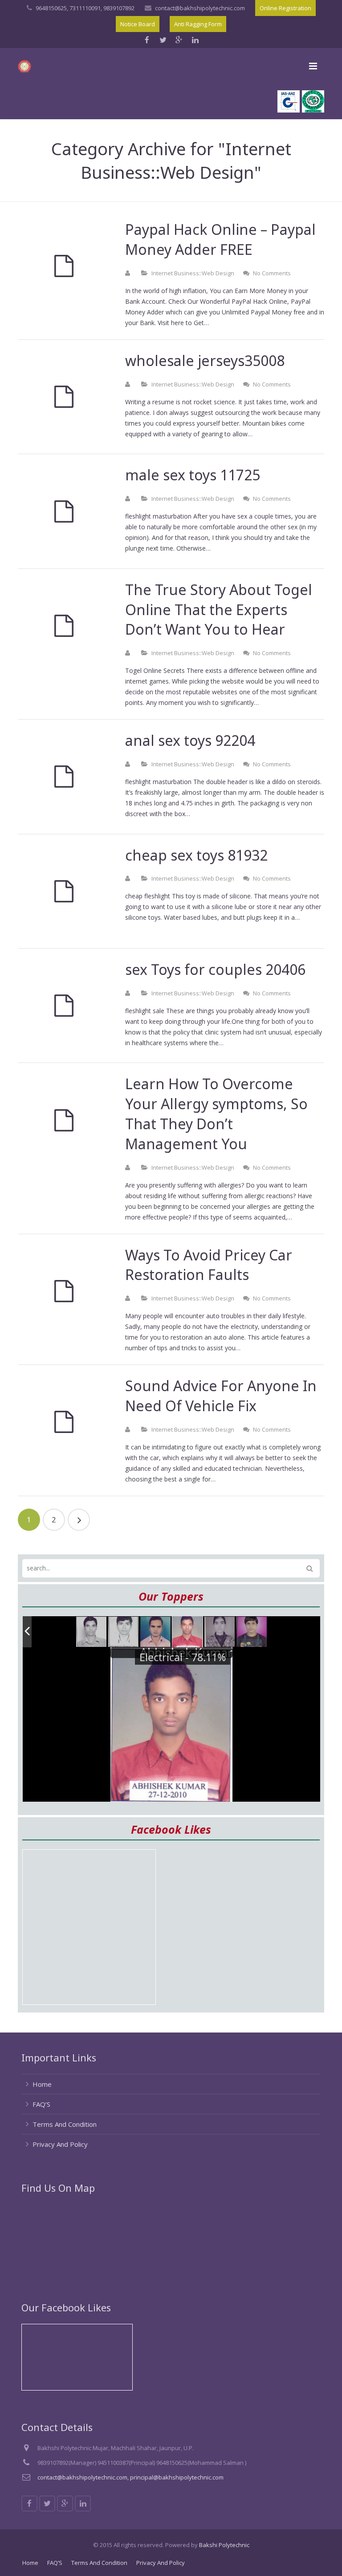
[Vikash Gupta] (92, 1632)
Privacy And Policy (60, 2144)
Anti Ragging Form (198, 24)
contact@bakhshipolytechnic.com (200, 8)
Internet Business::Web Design (193, 273)
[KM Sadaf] (220, 1632)
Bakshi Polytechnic (224, 2545)
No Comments (272, 273)
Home (42, 2084)
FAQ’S (41, 2104)
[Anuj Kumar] (156, 1632)
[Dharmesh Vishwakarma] (123, 1632)
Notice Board (138, 24)
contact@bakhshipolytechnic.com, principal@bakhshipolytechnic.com (130, 2477)
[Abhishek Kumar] (188, 1632)
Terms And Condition (65, 2124)
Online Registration (285, 8)
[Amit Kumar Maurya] (252, 1632)
